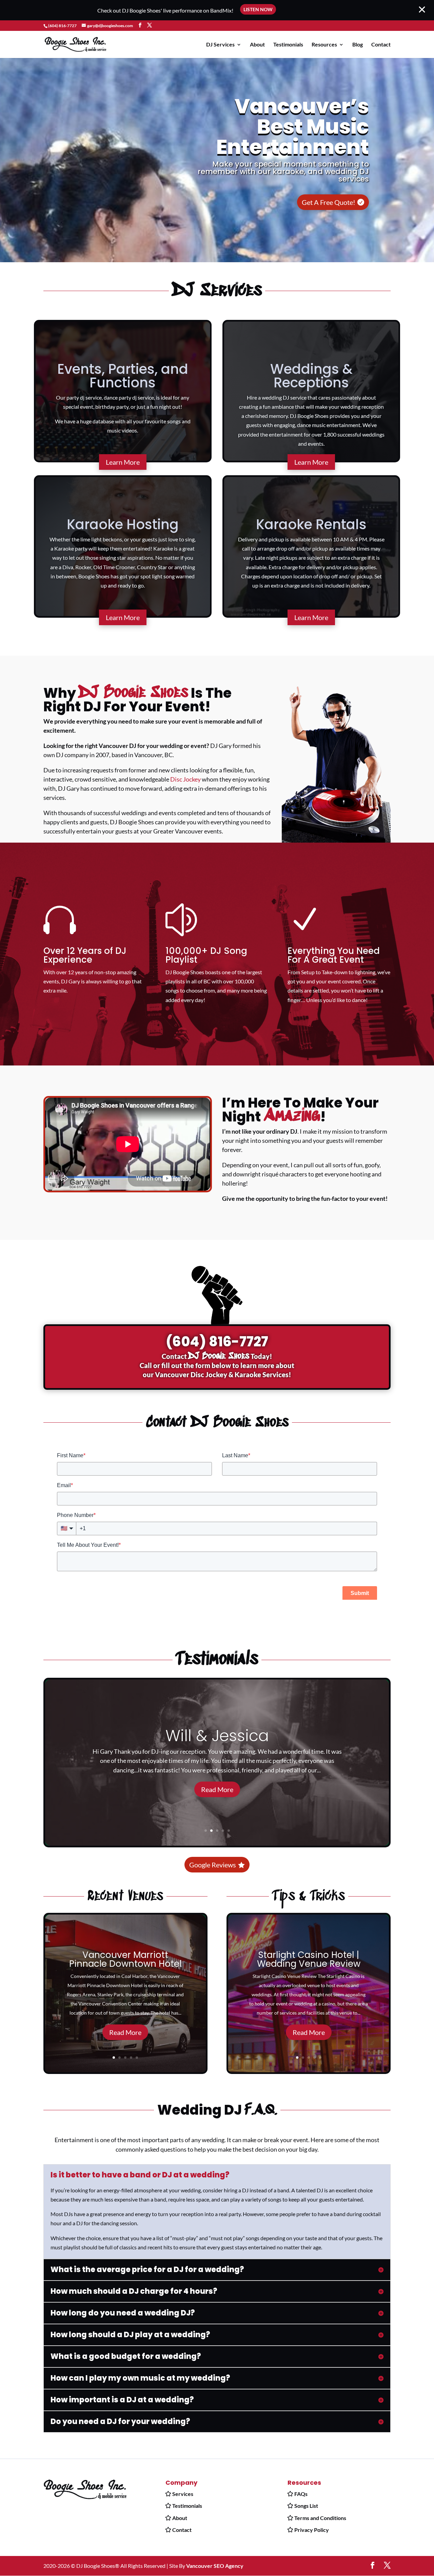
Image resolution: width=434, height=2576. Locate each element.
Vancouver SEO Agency (215, 2566)
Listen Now (258, 9)
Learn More (123, 462)
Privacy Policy (312, 2530)
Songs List (306, 2506)
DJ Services (220, 45)
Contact (381, 45)
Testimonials (288, 45)
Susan (217, 1736)
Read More (217, 1789)
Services (183, 2494)
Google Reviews (213, 1865)
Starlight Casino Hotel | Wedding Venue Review (309, 1959)
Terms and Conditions (320, 2518)
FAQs (301, 2494)
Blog (358, 45)
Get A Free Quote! (329, 202)
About (257, 45)
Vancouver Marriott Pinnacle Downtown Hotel (125, 1959)
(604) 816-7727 (62, 26)
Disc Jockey (185, 779)
